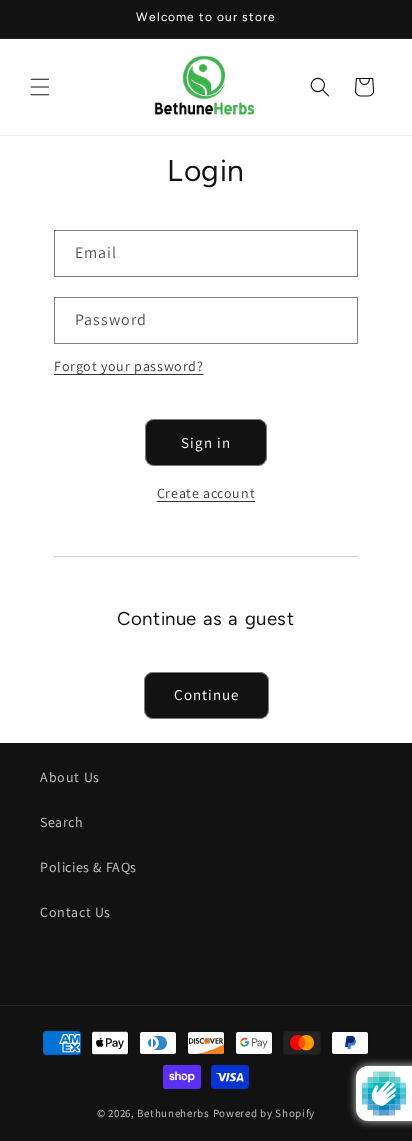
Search (62, 822)
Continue (206, 694)
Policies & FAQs (88, 867)
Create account (206, 493)
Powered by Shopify (264, 1113)
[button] (40, 87)
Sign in (206, 442)
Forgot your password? (129, 366)
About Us (70, 777)
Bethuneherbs (173, 1113)
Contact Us (75, 912)
